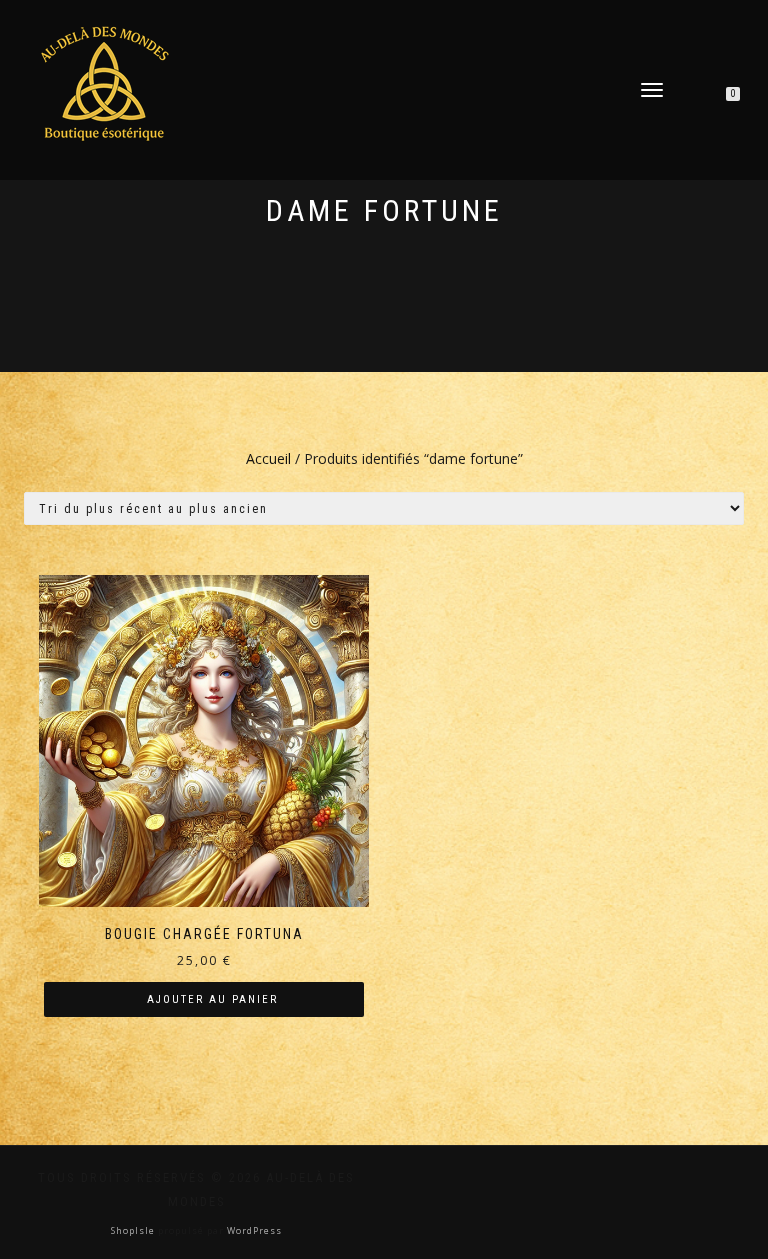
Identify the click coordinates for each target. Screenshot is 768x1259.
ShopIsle (134, 1230)
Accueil (268, 458)
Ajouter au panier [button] (212, 999)
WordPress (253, 1230)
